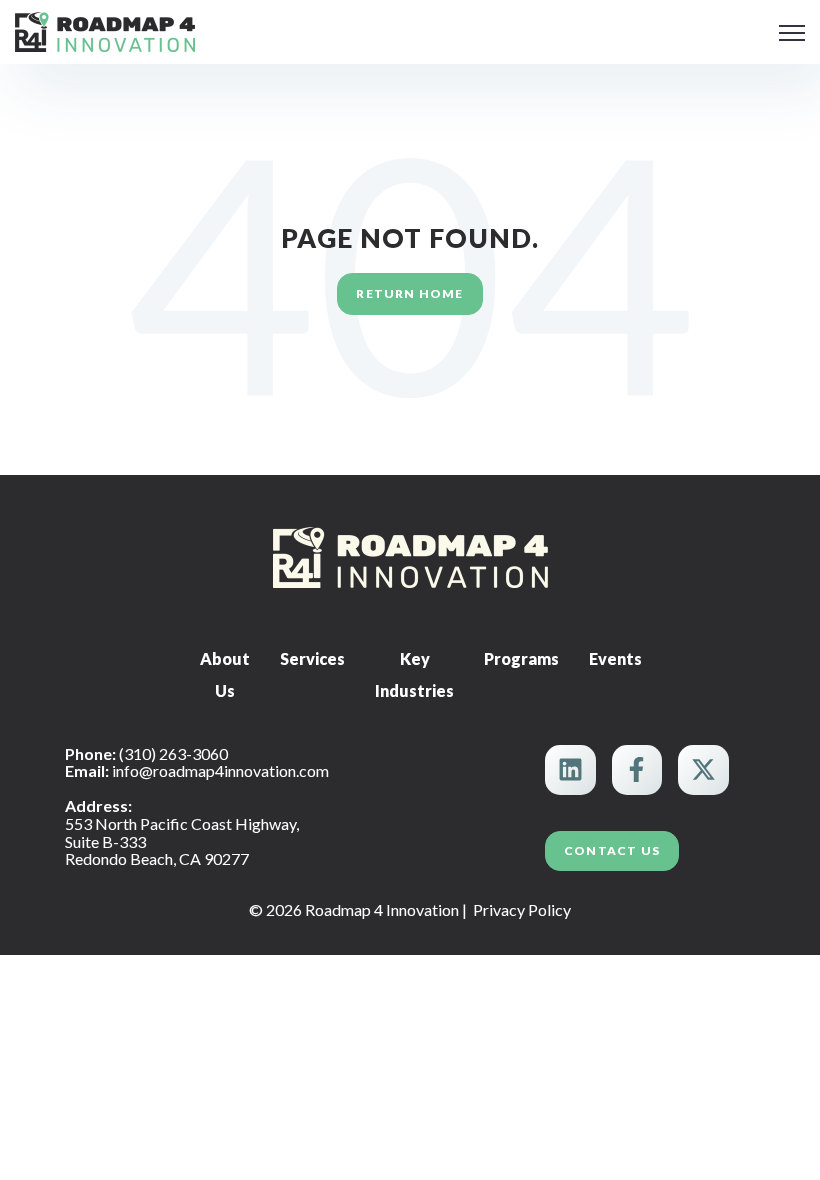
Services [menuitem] (312, 658)
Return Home (409, 293)
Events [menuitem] (615, 658)
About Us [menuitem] (225, 674)
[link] (105, 29)
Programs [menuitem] (521, 658)
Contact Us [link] (612, 850)
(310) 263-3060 (173, 753)
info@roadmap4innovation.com (220, 770)
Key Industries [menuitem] (414, 674)
